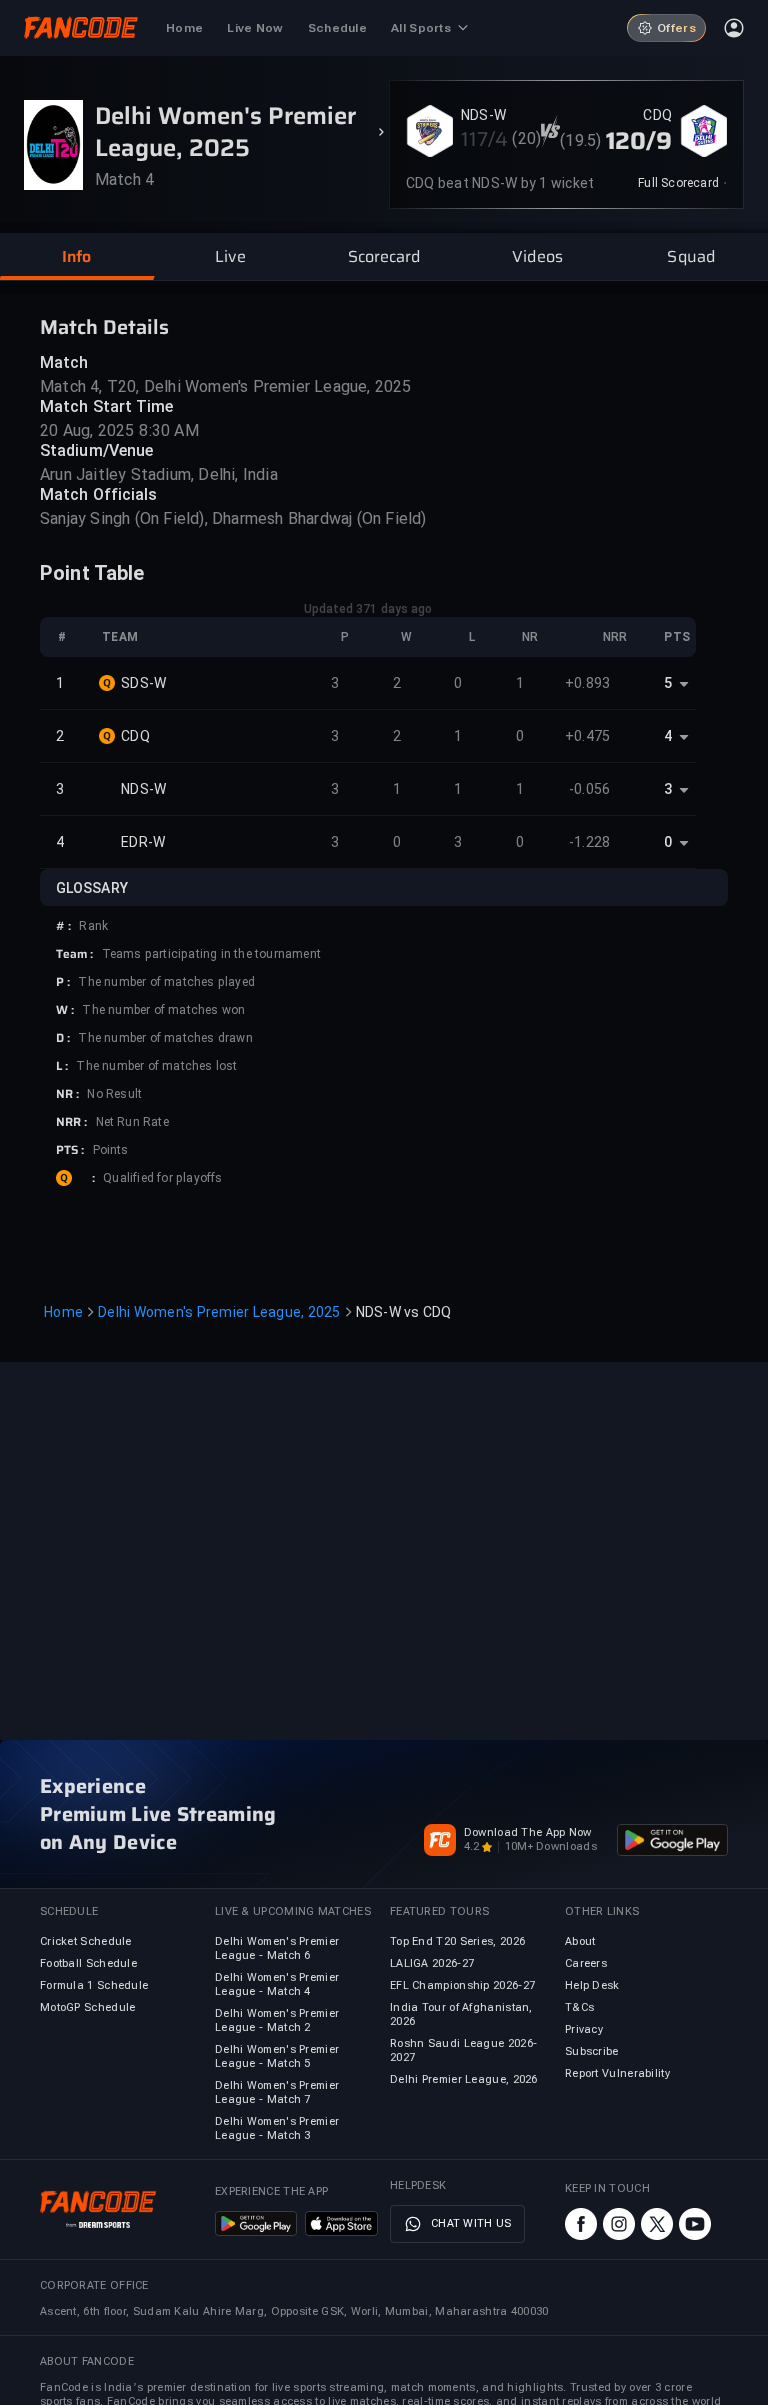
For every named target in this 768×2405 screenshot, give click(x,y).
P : (63, 982)
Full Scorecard (678, 183)
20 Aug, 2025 (87, 430)
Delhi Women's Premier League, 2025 (219, 1312)
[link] (682, 183)
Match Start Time (107, 406)
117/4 (485, 139)
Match (64, 362)
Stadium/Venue (96, 450)
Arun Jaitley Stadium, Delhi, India (159, 474)
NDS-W (483, 115)
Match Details (104, 327)
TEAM (120, 637)
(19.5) (580, 140)
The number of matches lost (156, 1066)
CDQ (657, 115)
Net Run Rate (132, 1122)
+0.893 (588, 683)
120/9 (639, 141)
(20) (526, 138)
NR (530, 637)
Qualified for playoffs (162, 1178)
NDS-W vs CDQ (404, 1312)
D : (63, 1038)
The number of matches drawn (165, 1038)
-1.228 (590, 842)
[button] (77, 257)
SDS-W (143, 683)
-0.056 (590, 789)
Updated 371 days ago (368, 609)
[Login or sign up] (734, 28)
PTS (677, 637)
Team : (75, 954)
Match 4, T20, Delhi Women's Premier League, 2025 (226, 386)
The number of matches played (166, 982)
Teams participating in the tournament (211, 954)
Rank (93, 926)
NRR (615, 637)
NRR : (72, 1122)
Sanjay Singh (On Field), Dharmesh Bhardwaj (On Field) (233, 518)
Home (63, 1312)
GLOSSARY (92, 888)
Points (111, 1150)
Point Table (92, 573)
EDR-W (143, 842)
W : (65, 1010)
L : (62, 1066)
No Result (114, 1094)
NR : (67, 1094)
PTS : (70, 1150)
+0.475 (588, 736)
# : (63, 926)
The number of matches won (163, 1010)
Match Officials (99, 494)
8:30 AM (168, 430)
